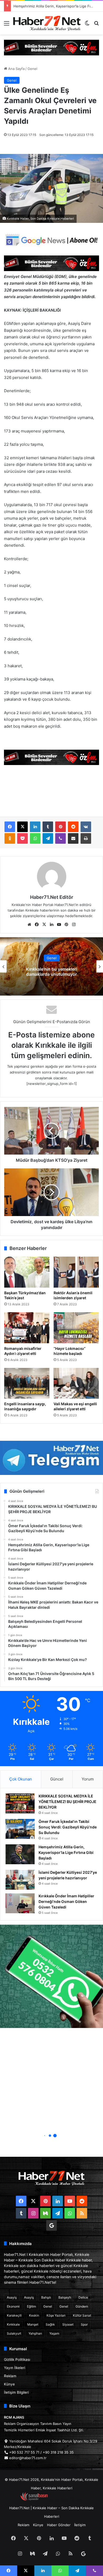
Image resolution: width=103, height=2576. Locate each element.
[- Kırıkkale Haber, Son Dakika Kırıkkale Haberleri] (51, 47)
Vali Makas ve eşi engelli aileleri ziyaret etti (75, 1406)
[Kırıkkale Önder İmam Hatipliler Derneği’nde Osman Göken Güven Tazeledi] (20, 1903)
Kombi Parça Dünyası (66, 2499)
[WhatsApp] (35, 838)
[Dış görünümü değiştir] (87, 25)
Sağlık (50, 2324)
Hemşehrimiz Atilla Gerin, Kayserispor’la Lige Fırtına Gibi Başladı (66, 1852)
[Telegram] (48, 838)
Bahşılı (46, 2297)
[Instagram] (74, 925)
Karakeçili (14, 2315)
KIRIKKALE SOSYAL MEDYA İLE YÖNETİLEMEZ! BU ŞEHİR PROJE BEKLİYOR (67, 1802)
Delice (83, 2297)
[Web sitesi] (29, 925)
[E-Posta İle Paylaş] (73, 838)
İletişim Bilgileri (16, 2392)
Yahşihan (35, 2333)
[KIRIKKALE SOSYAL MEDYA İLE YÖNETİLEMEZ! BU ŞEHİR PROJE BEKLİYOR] (20, 1803)
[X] (22, 827)
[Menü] (7, 25)
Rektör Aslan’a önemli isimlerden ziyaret (73, 1295)
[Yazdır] (86, 838)
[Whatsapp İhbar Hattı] (51, 1976)
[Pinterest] (60, 827)
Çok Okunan (21, 1779)
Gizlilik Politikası (17, 2360)
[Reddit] (73, 827)
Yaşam (54, 2333)
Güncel (57, 1779)
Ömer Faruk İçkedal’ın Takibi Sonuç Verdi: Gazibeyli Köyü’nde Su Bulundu (68, 1827)
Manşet (33, 2324)
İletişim (80, 2525)
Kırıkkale (13, 2324)
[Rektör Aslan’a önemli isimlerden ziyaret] (76, 1272)
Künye (9, 2384)
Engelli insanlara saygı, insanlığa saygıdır (25, 1406)
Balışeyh (65, 2297)
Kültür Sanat (82, 2315)
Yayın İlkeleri (15, 2368)
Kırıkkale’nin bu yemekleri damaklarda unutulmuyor (51, 972)
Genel (32, 69)
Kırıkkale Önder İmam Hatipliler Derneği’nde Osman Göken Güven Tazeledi (66, 1901)
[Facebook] (10, 827)
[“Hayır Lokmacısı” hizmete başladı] (76, 1328)
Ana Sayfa (16, 69)
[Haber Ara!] (96, 25)
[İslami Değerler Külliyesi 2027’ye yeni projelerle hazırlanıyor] (20, 1880)
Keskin (34, 2315)
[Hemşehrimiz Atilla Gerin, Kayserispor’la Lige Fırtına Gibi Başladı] (20, 1854)
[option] (51, 966)
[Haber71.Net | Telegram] (51, 1458)
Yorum (88, 1779)
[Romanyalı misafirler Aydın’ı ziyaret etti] (27, 1328)
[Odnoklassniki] (10, 838)
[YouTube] (59, 925)
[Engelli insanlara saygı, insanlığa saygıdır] (27, 1383)
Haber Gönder (59, 2525)
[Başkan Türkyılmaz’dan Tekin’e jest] (27, 1272)
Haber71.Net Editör (52, 897)
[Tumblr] (48, 827)
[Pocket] (22, 838)
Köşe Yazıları (56, 2315)
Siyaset (68, 2324)
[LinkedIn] (35, 827)
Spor (84, 2324)
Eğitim (31, 2306)
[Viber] (60, 838)
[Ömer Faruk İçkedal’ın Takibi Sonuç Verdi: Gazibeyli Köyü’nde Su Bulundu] (20, 1829)
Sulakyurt (14, 2333)
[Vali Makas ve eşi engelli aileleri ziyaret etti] (76, 1383)
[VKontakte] (86, 827)
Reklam (10, 2376)
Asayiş (12, 2297)
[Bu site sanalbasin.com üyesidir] (34, 2499)
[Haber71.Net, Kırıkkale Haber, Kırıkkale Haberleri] (47, 23)
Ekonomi (13, 2306)
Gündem (82, 2306)
